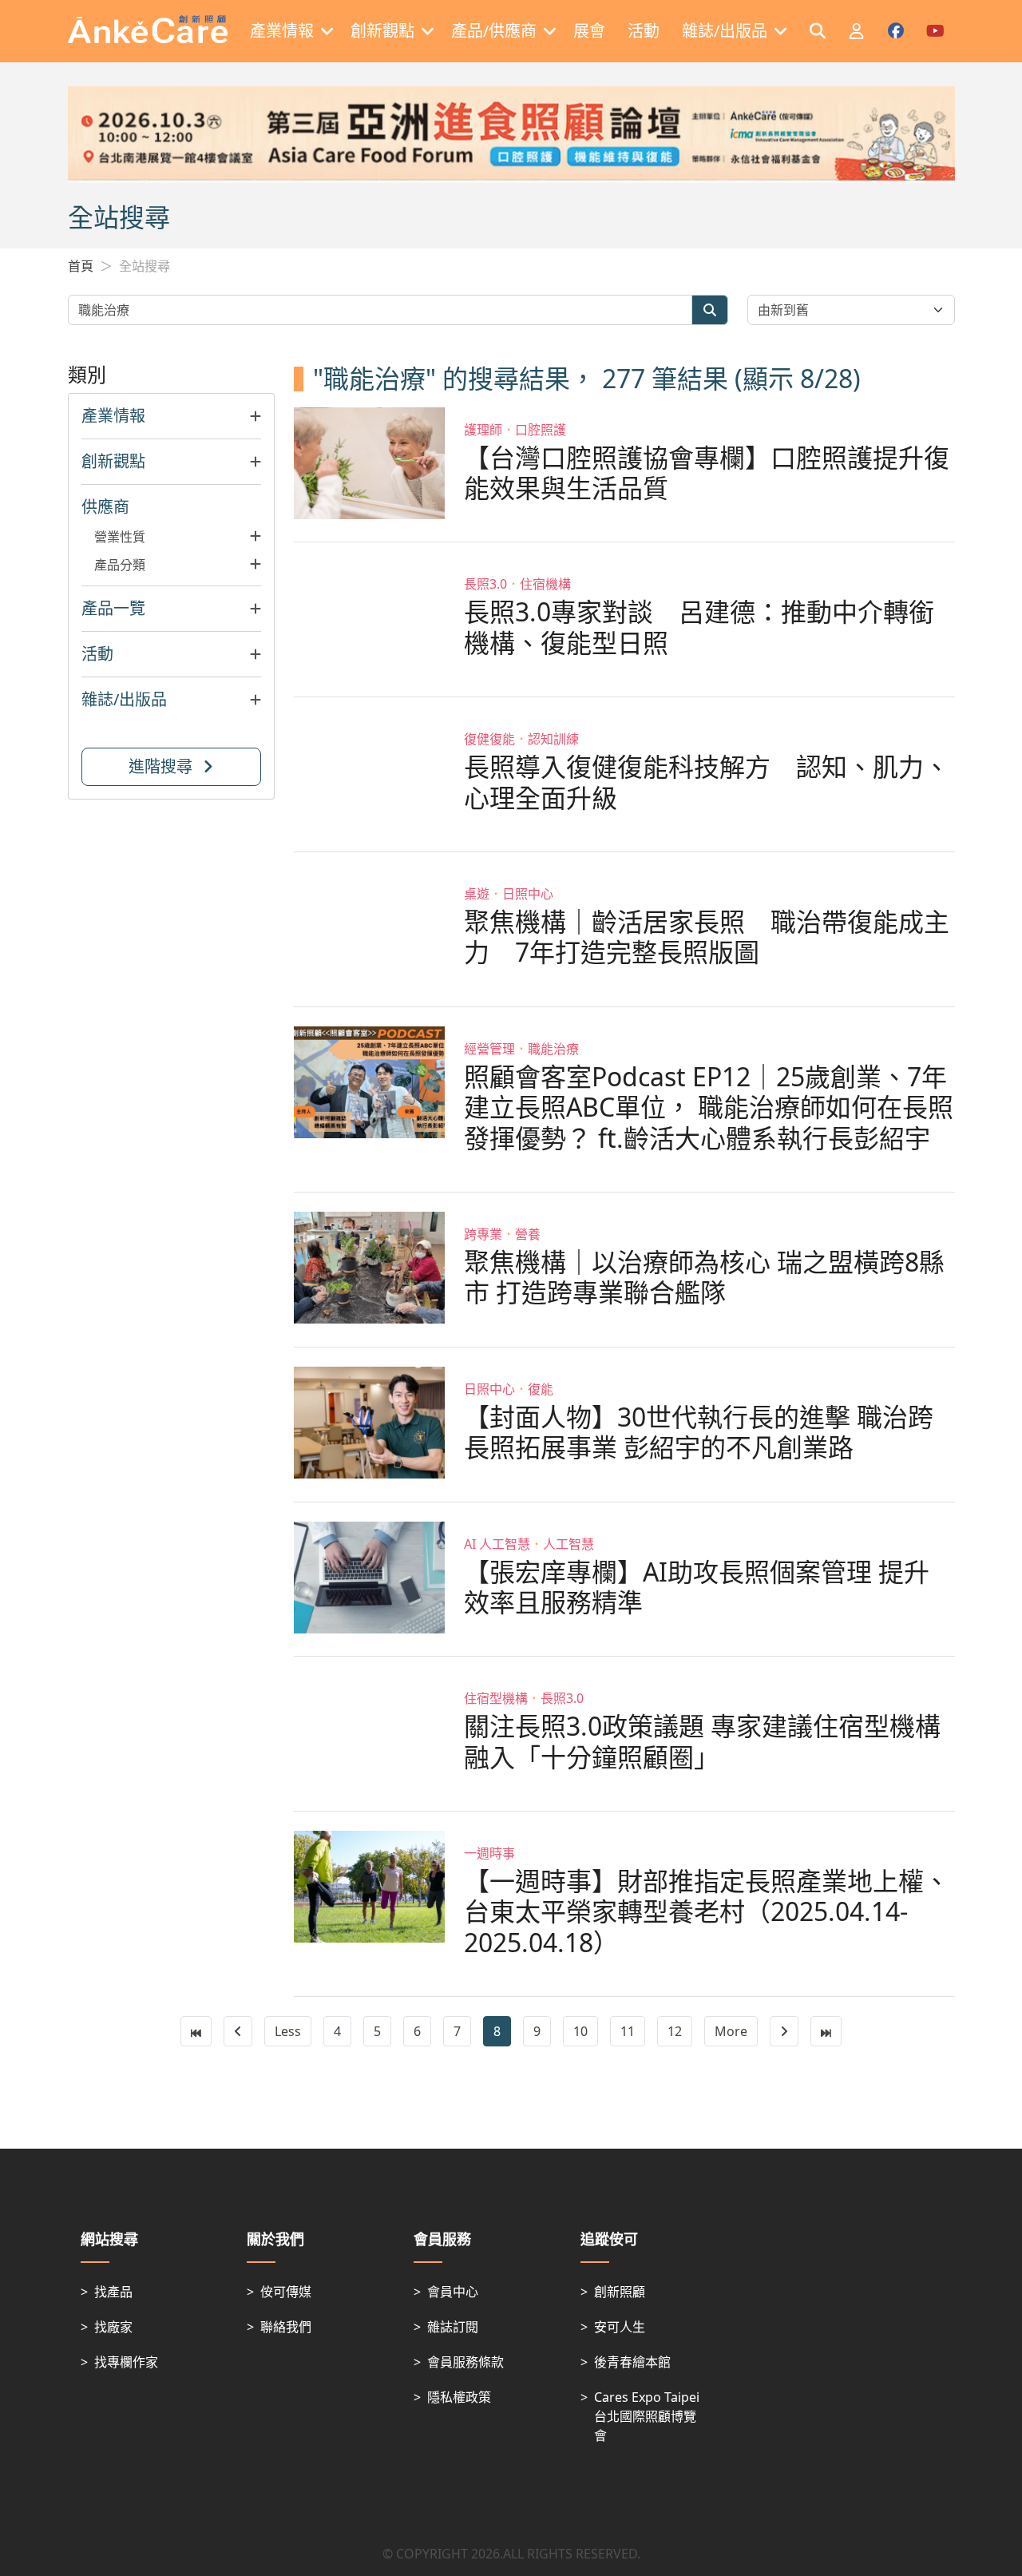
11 (628, 2031)
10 (580, 2031)
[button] (172, 416)
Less (288, 2031)
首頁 (81, 266)
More (731, 2031)
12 (675, 2031)
